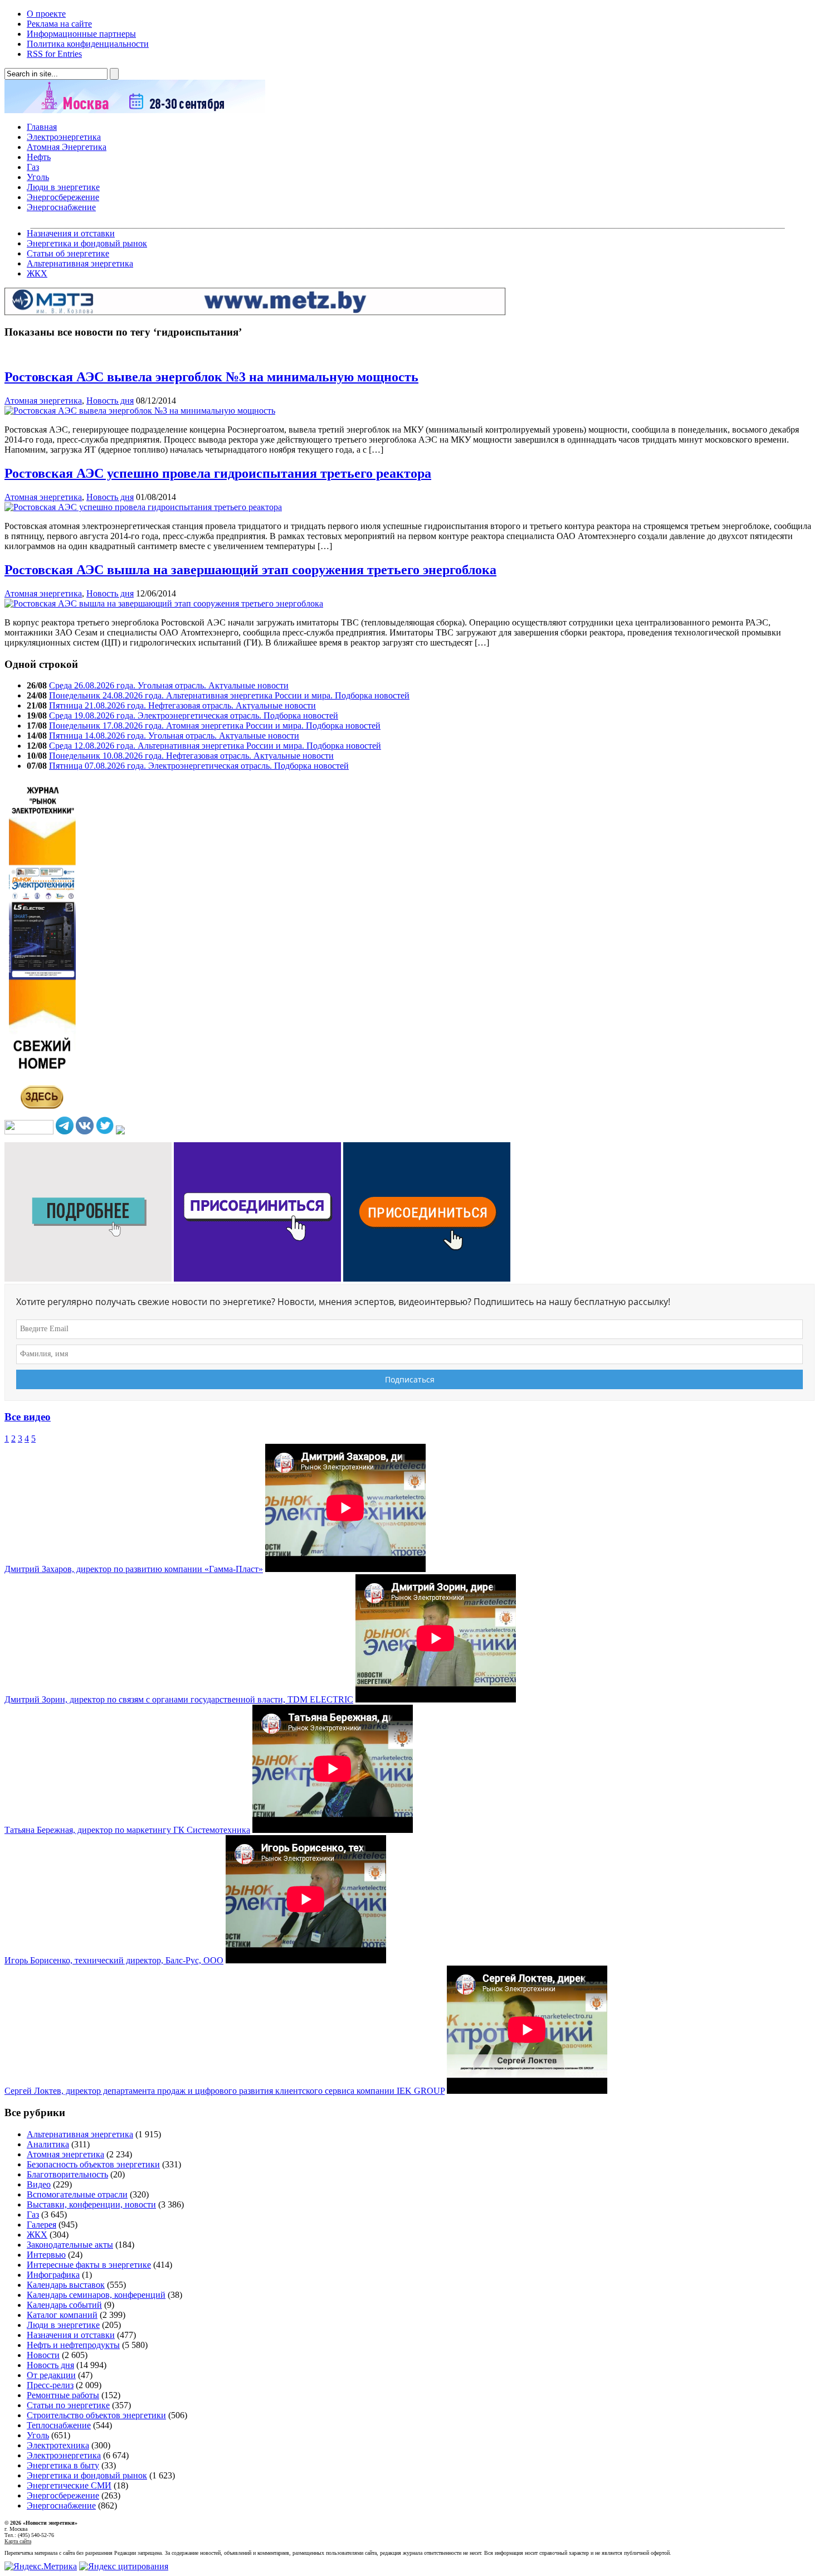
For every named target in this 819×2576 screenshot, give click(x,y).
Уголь (38, 177)
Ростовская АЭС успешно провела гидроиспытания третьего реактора (218, 473)
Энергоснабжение (61, 207)
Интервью (46, 2255)
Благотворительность (67, 2174)
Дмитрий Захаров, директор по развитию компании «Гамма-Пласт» (134, 1569)
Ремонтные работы (63, 2395)
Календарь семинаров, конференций (96, 2295)
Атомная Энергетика (67, 147)
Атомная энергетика (43, 401)
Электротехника (58, 2445)
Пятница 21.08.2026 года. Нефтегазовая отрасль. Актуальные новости (182, 705)
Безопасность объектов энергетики (93, 2164)
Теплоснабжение (59, 2425)
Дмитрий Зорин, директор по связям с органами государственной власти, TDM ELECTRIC (179, 1699)
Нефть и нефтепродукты (73, 2345)
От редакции (51, 2375)
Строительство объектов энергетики (96, 2415)
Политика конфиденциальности (88, 44)
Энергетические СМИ (69, 2485)
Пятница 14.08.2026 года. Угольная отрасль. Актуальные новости (174, 736)
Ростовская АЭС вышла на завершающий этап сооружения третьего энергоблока (250, 570)
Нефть (39, 157)
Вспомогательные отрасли (77, 2194)
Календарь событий (64, 2305)
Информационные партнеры (81, 34)
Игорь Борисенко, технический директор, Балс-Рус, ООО (114, 1960)
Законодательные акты (70, 2245)
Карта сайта (18, 2541)
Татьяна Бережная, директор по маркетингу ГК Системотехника (127, 1830)
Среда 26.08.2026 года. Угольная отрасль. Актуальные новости (169, 685)
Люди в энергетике (63, 187)
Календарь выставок (66, 2285)
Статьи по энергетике (68, 2405)
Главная (42, 127)
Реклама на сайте (59, 24)
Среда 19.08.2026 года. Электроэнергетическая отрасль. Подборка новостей (194, 715)
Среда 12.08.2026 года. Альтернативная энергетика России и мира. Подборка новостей (215, 746)
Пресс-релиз (50, 2385)
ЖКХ (37, 273)
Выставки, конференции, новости (91, 2204)
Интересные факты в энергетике (89, 2265)
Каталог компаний (62, 2315)
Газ (33, 167)
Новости (43, 2355)
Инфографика (53, 2275)
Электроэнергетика (64, 137)
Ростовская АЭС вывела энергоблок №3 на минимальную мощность (211, 377)
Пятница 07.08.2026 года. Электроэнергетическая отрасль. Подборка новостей (199, 766)
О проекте (46, 14)
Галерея (42, 2225)
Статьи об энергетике (68, 253)
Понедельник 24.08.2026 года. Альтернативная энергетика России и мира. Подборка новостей (229, 695)
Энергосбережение (63, 197)
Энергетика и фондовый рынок (87, 243)
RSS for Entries (54, 54)
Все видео (28, 1417)
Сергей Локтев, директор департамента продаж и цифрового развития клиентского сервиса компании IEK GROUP (225, 2091)
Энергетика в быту (63, 2465)
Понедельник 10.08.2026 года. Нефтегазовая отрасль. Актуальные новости (191, 756)
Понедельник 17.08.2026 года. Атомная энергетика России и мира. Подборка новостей (215, 726)
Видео (39, 2184)
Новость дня (110, 401)
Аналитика (48, 2144)
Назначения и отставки (71, 233)
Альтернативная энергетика (80, 263)
